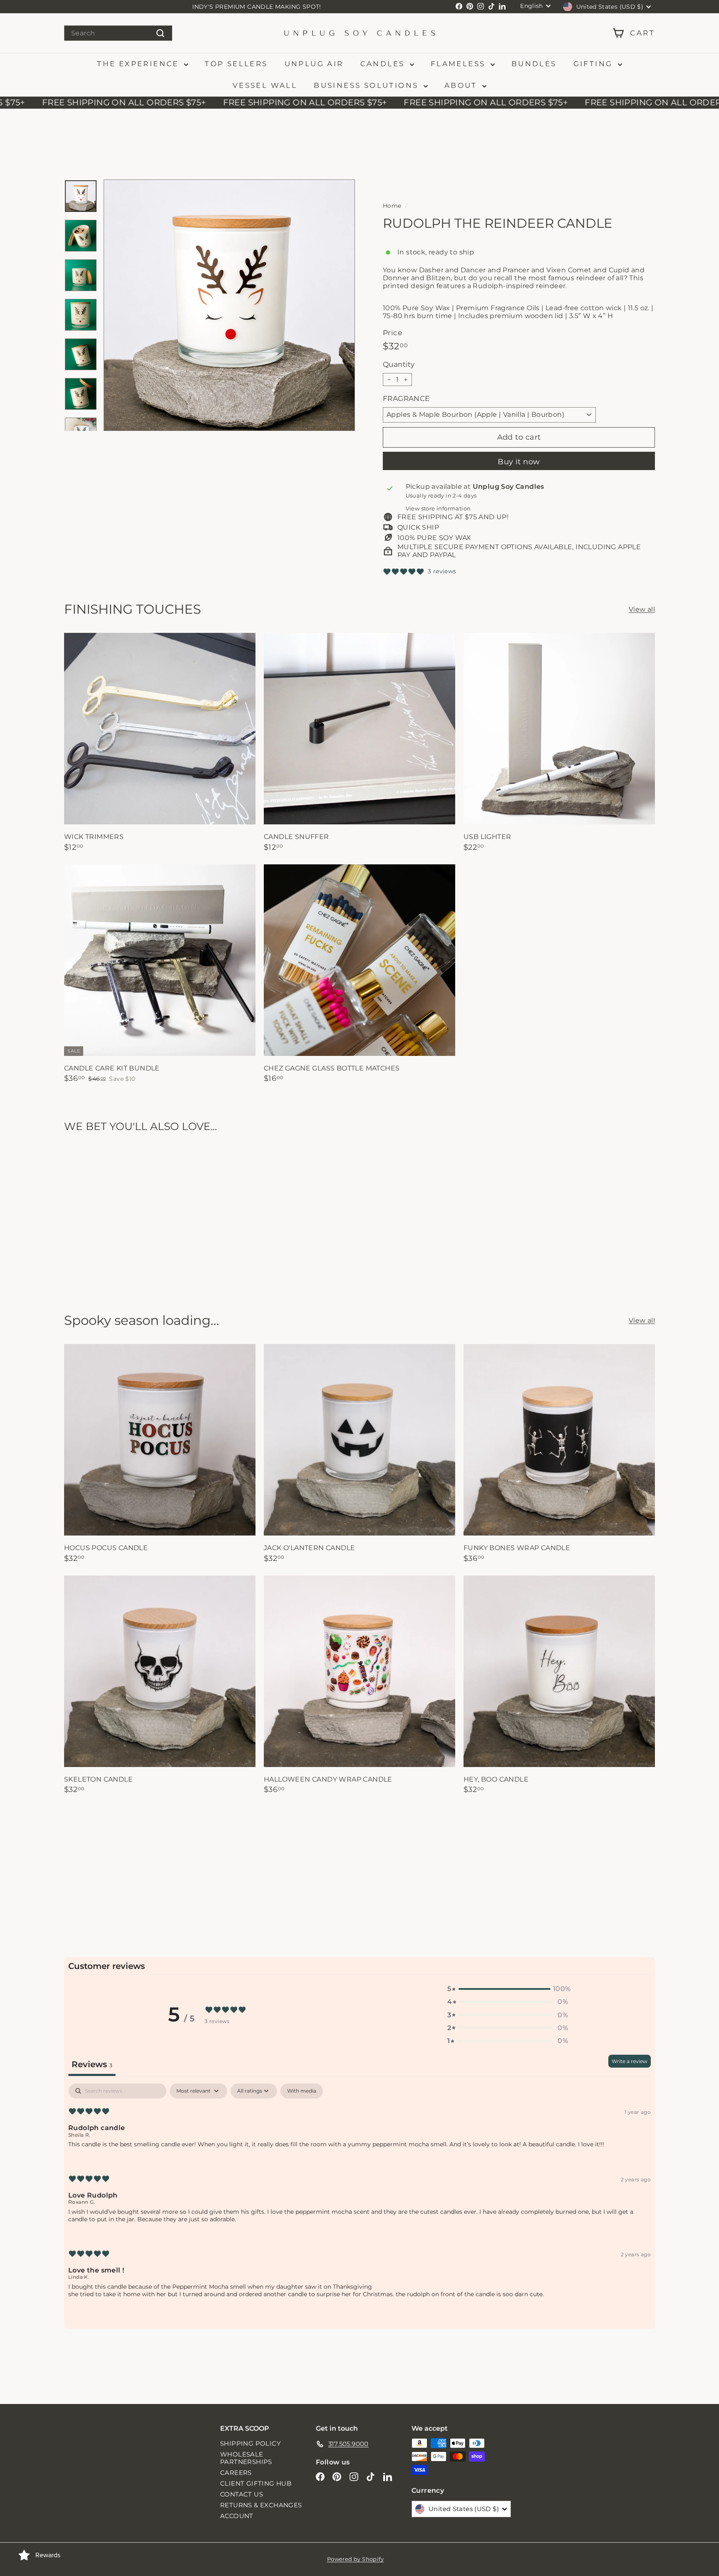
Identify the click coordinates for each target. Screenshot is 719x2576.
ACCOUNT (237, 2516)
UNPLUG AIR (314, 64)
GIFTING (595, 64)
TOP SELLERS (236, 64)
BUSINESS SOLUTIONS (368, 85)
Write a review (630, 2061)
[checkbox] (302, 2091)
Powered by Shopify (355, 2559)
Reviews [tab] (92, 2064)
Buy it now (519, 462)
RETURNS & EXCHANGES (261, 2505)
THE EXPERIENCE (139, 64)
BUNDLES (534, 64)
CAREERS (236, 2473)
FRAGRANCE (406, 398)
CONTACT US (242, 2494)
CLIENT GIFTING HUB (256, 2483)
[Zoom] (229, 305)
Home (392, 206)
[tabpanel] (359, 2197)
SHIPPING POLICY (250, 2443)
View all (642, 609)
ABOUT (462, 85)
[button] (508, 1989)
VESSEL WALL (265, 85)
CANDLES (384, 64)
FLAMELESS (460, 64)
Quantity (399, 365)
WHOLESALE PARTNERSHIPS (246, 2458)
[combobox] (118, 33)
